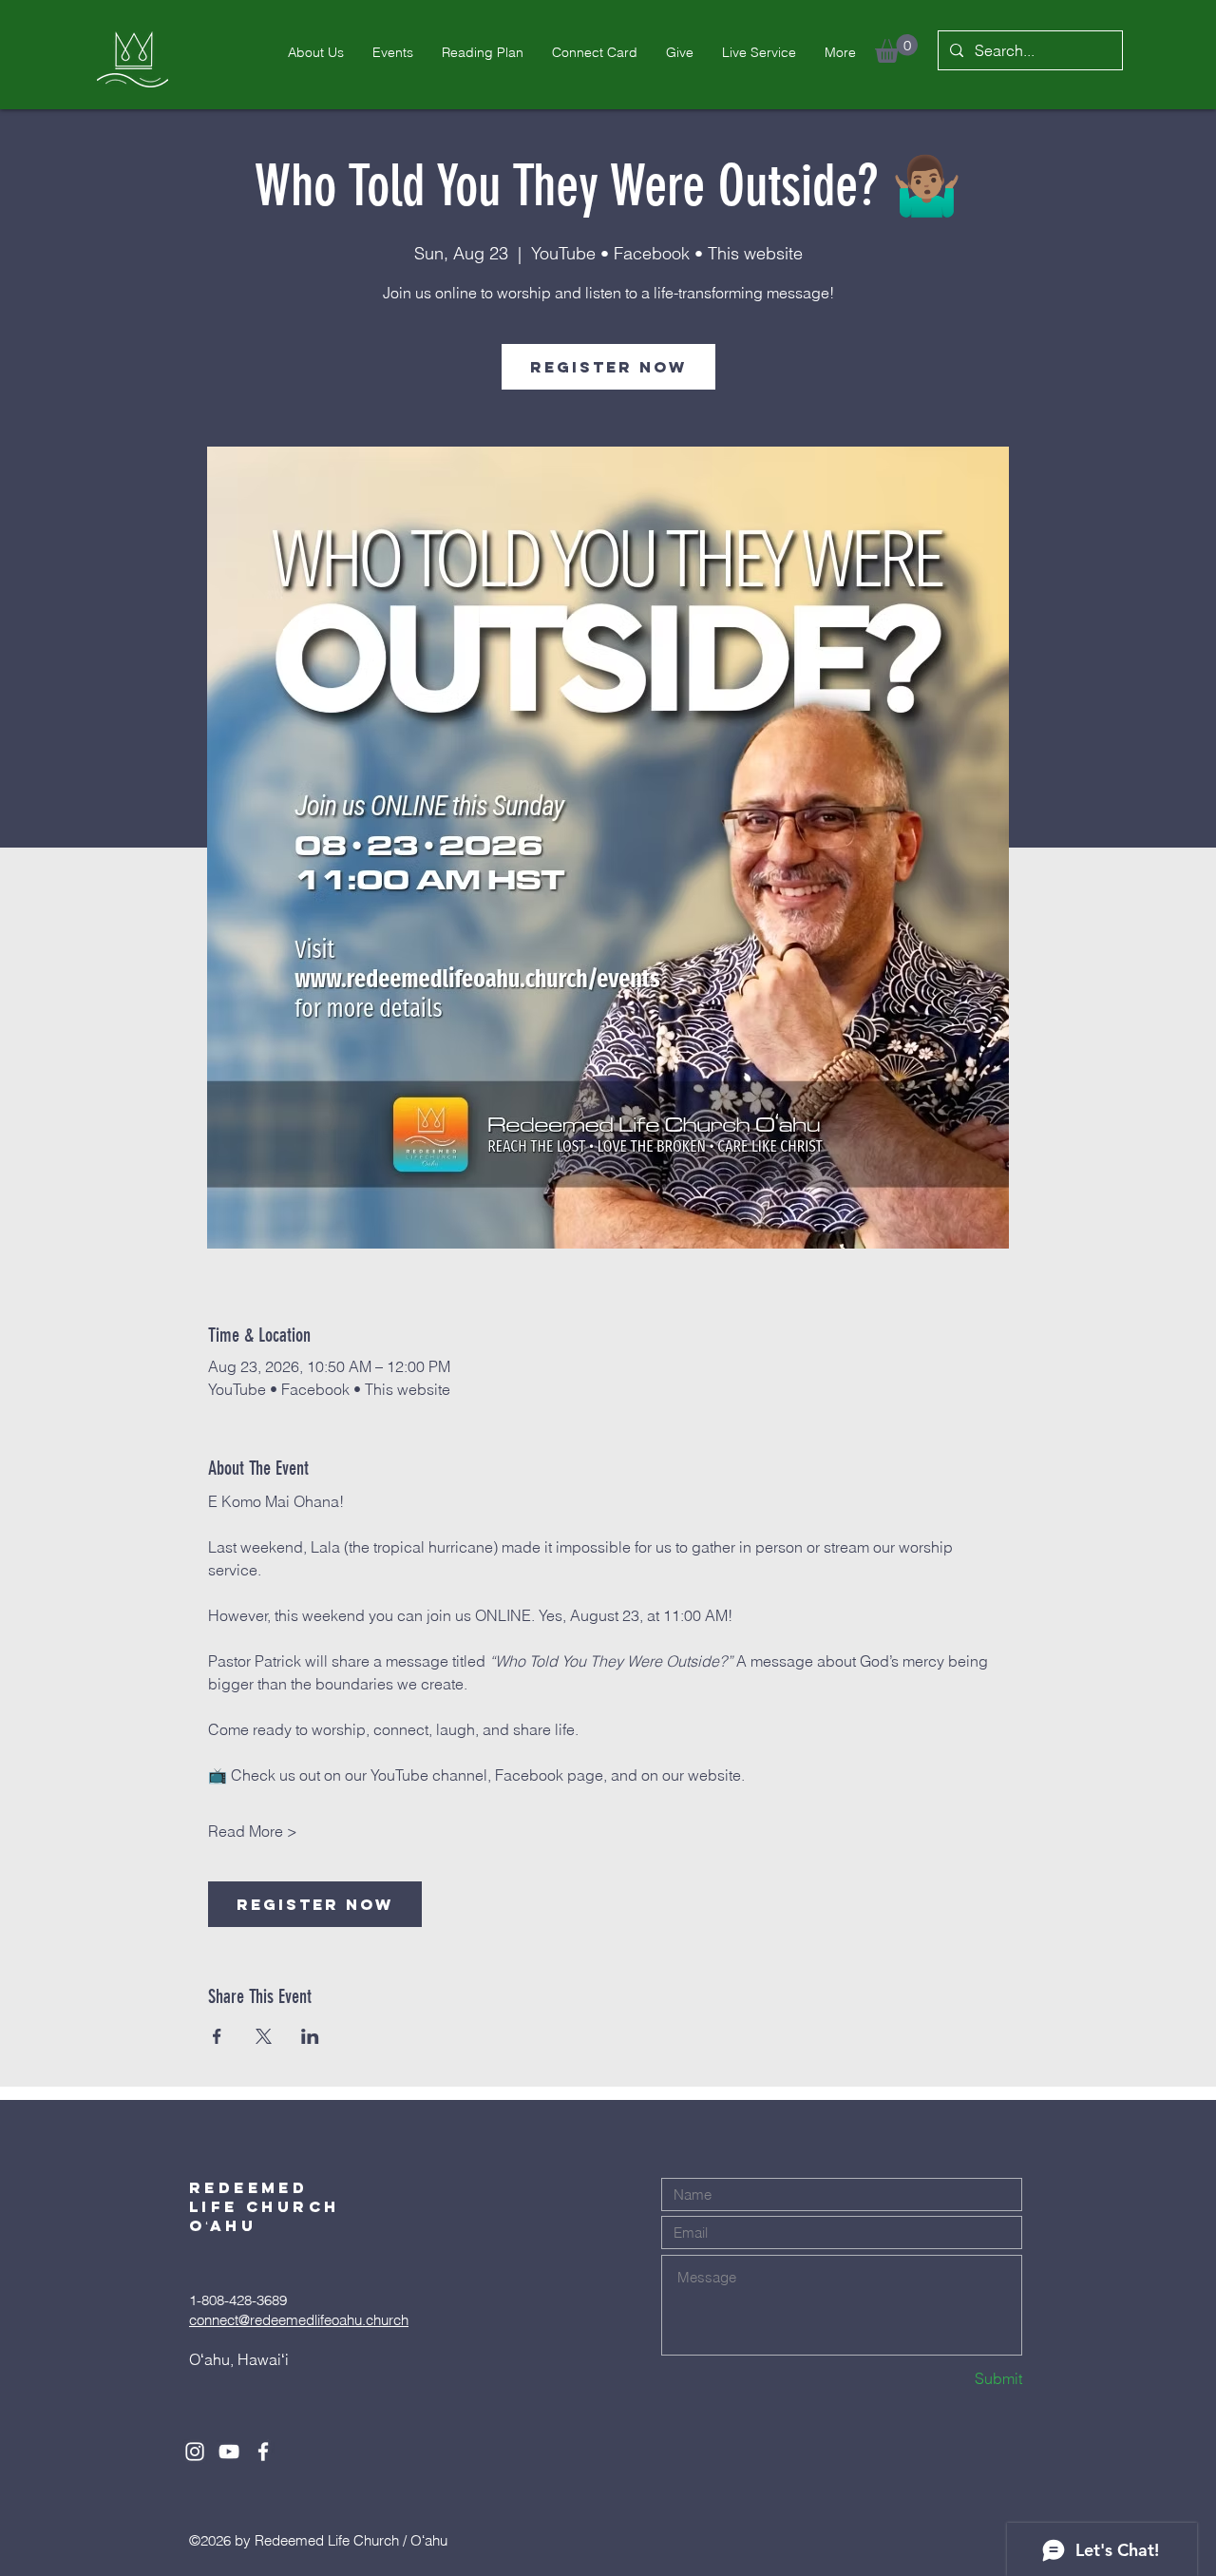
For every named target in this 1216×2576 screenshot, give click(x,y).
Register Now (608, 367)
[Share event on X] (264, 2036)
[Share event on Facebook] (217, 2036)
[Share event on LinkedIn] (310, 2036)
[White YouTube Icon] (229, 2452)
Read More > (253, 1831)
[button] (896, 48)
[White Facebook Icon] (263, 2452)
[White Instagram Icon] (195, 2452)
